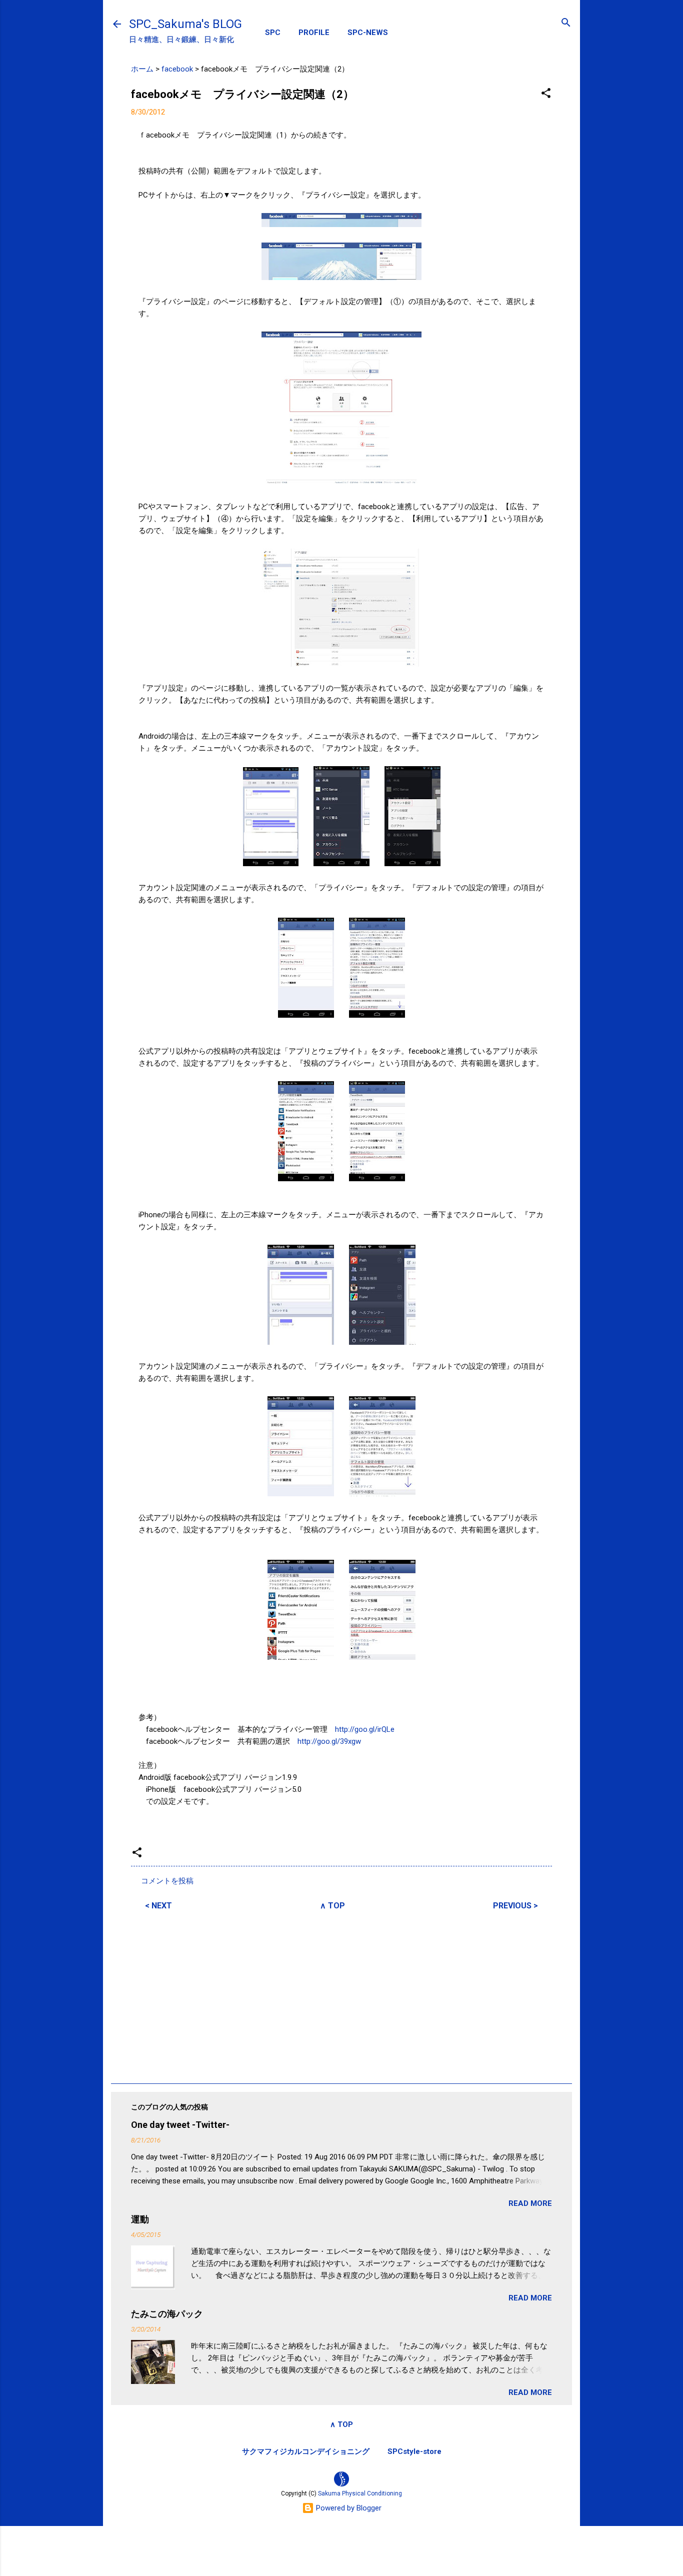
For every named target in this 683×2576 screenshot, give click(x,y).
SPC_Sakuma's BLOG (185, 24)
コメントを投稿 (167, 1881)
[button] (546, 94)
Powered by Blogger (348, 2508)
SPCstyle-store (414, 2451)
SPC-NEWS (368, 33)
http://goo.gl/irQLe (365, 1729)
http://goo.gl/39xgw (329, 1741)
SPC (273, 33)
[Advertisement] (341, 1995)
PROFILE (314, 33)
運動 (140, 2219)
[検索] (566, 23)
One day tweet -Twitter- (180, 2125)
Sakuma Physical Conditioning (360, 2493)
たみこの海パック (167, 2314)
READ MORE (530, 2203)
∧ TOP (332, 1906)
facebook (177, 69)
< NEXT (158, 1906)
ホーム (142, 69)
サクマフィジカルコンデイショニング (306, 2451)
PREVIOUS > (515, 1906)
